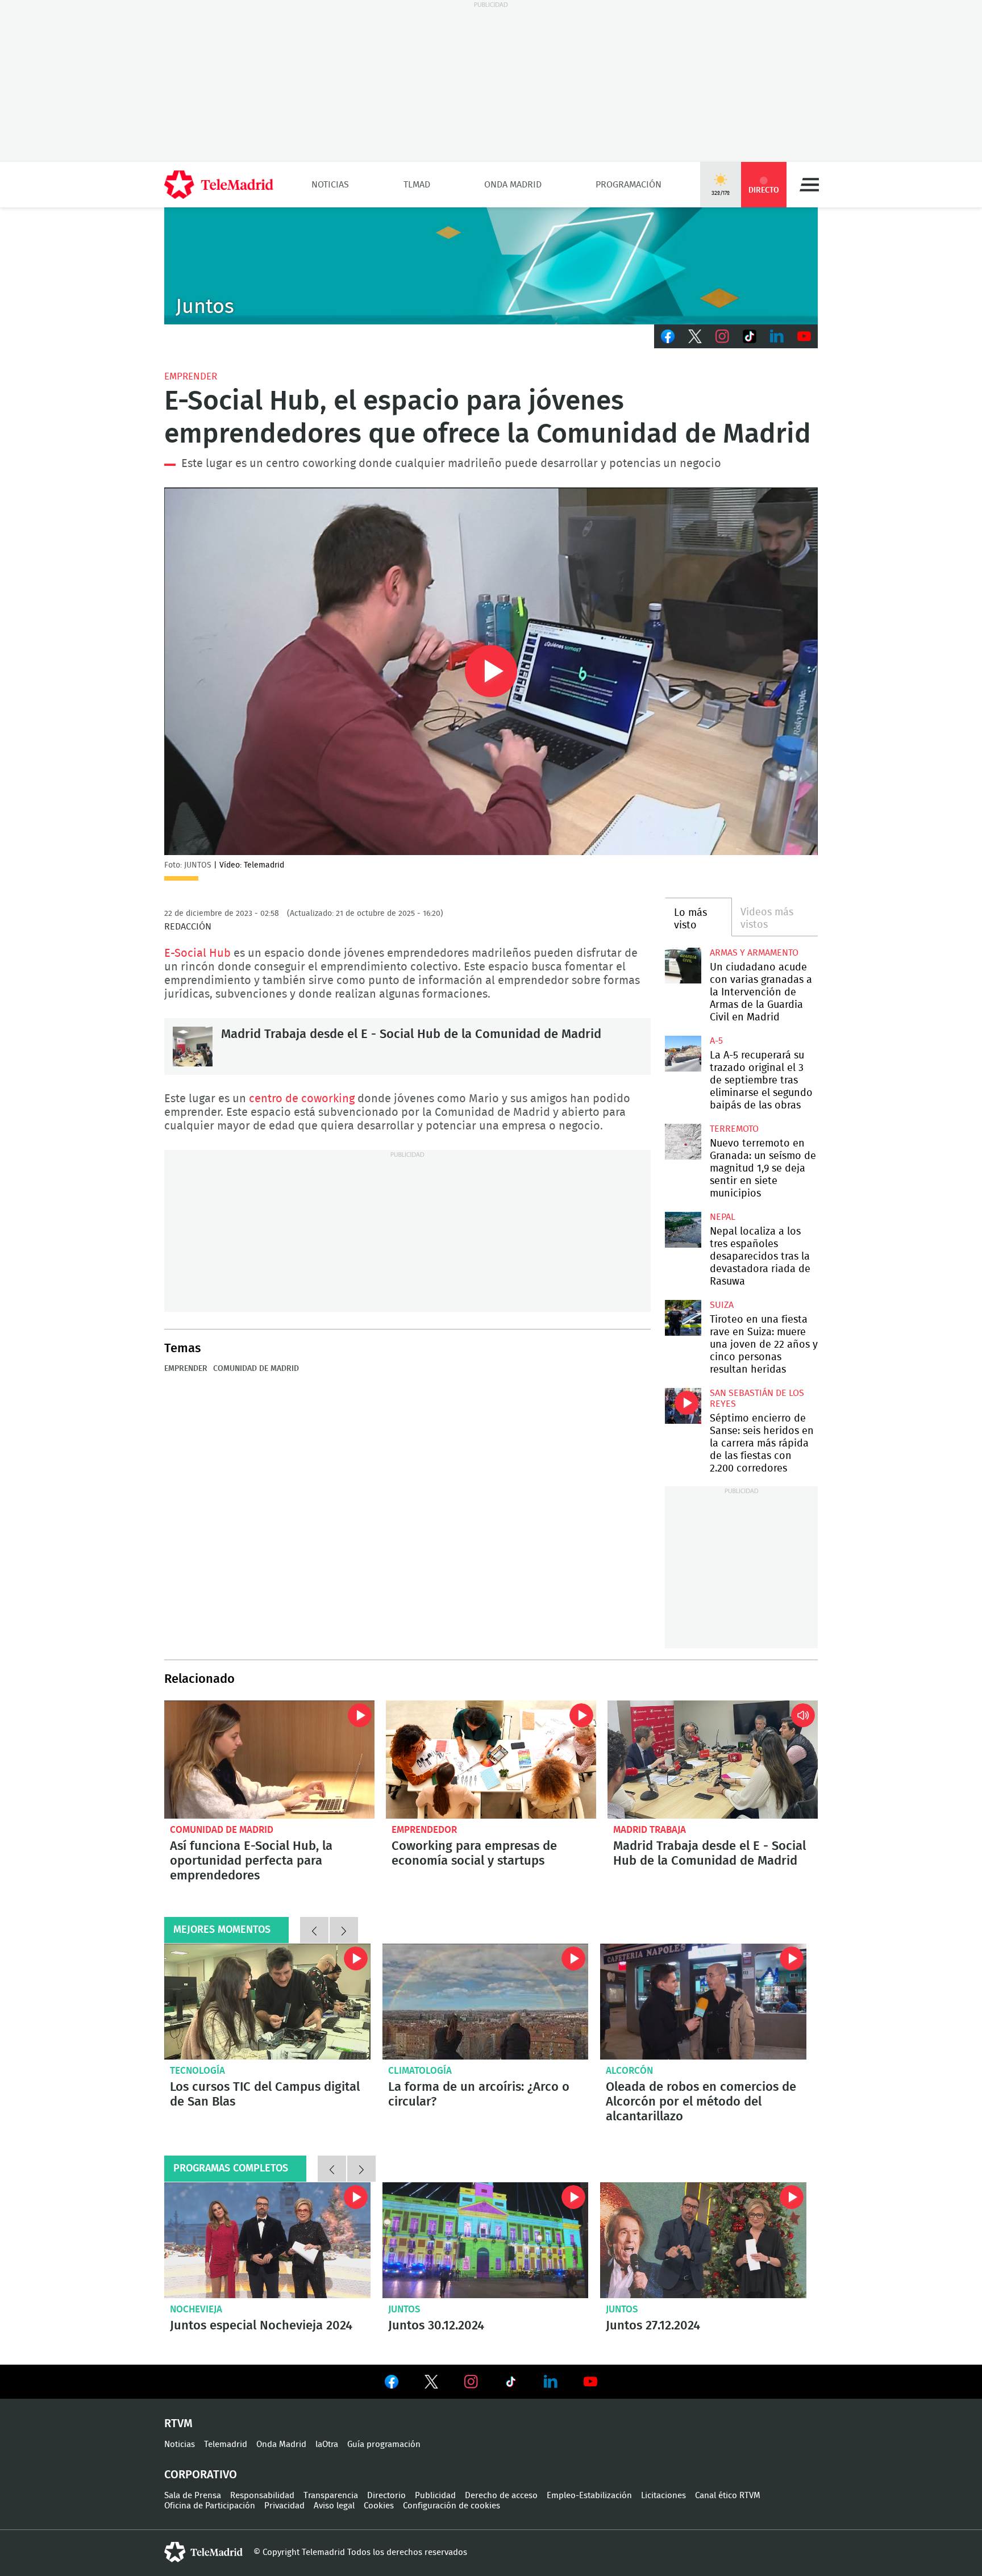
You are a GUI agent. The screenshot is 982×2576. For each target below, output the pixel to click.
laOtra (327, 2444)
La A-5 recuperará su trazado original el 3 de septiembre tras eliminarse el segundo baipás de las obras (683, 1054)
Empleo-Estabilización (589, 2496)
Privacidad (284, 2506)
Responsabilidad (262, 2496)
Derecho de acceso (501, 2496)
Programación (629, 185)
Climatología (420, 2071)
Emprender (191, 376)
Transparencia (331, 2496)
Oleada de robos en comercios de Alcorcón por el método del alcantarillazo (703, 2002)
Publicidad (435, 2496)
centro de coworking (302, 1099)
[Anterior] (314, 1930)
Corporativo (201, 2475)
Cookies (379, 2506)
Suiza (722, 1305)
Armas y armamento (754, 953)
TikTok (750, 336)
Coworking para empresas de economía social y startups (491, 1760)
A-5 (716, 1041)
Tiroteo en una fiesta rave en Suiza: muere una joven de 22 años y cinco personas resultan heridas (683, 1318)
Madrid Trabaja (650, 1830)
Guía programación (384, 2444)
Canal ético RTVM (728, 2496)
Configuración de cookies (452, 2506)
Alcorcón (629, 2071)
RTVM (178, 2424)
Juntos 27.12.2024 (703, 2240)
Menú (809, 185)
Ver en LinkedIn (551, 2382)
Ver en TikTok (511, 2384)
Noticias (330, 185)
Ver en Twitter (431, 2384)
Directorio (386, 2496)
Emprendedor (424, 1830)
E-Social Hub (197, 953)
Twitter (695, 336)
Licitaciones (663, 2496)
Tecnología (197, 2071)
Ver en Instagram (471, 2382)
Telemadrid (226, 2444)
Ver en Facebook (392, 2384)
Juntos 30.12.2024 (486, 2240)
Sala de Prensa (193, 2496)
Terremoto (734, 1129)
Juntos (404, 2309)
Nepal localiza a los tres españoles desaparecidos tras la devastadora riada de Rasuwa (683, 1230)
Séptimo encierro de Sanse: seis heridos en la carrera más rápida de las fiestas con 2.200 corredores (683, 1406)
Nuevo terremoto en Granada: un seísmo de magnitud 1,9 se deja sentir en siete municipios (683, 1142)
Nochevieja (196, 2309)
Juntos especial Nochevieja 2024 (267, 2240)
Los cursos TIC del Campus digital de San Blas (265, 2094)
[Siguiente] (344, 1930)
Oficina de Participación (210, 2506)
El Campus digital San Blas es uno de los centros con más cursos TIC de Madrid (267, 2002)
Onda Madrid (513, 185)
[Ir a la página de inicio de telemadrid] (219, 185)
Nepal (723, 1217)
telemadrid (203, 2552)
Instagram (722, 336)
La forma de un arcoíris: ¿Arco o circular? (486, 2002)
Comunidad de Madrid (256, 1369)
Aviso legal (334, 2506)
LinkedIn (777, 336)
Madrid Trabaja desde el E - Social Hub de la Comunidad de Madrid (193, 1047)
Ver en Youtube (590, 2382)
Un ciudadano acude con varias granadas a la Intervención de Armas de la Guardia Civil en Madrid (683, 966)
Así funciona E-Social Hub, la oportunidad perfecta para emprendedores (269, 1760)
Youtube (804, 336)
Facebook (668, 336)
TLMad (417, 185)
